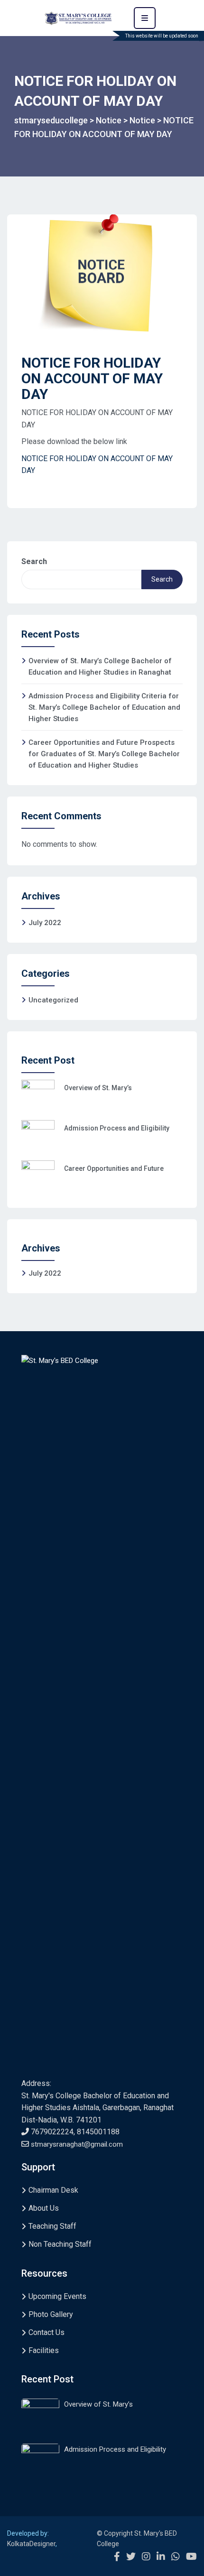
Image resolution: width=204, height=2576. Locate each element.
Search (34, 561)
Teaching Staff (52, 2226)
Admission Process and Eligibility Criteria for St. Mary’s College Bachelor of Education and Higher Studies (104, 707)
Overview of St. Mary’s (98, 1088)
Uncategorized (53, 1000)
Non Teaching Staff (60, 2244)
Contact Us (46, 2332)
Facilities (44, 2350)
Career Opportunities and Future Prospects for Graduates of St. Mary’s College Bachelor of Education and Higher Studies (104, 754)
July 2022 (45, 923)
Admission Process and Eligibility (117, 1128)
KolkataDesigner (31, 2544)
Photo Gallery (51, 2314)
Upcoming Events (57, 2296)
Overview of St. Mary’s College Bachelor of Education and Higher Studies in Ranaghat (100, 667)
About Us (44, 2208)
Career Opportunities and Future (114, 1168)
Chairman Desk (53, 2190)
